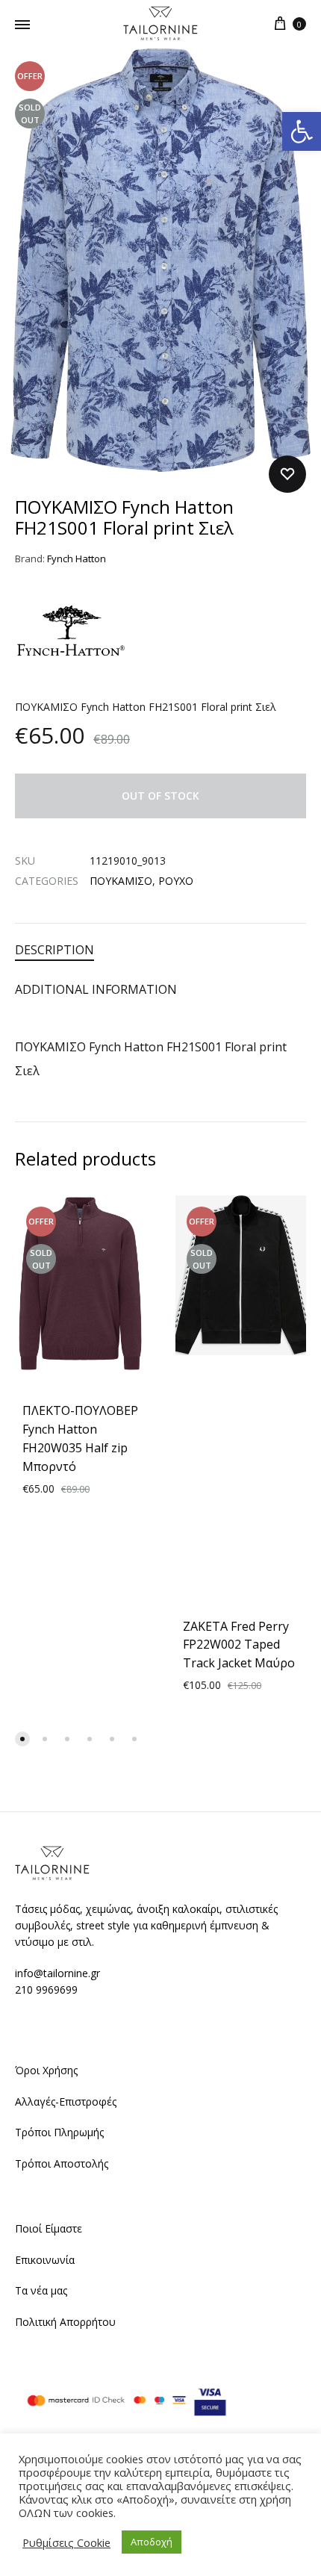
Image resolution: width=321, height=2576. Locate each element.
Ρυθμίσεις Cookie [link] (66, 2542)
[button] (22, 1739)
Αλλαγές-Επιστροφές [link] (66, 2101)
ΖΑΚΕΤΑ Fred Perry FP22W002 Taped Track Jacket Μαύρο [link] (239, 1645)
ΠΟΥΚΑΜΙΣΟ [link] (121, 881)
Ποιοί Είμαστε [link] (49, 2228)
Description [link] (54, 950)
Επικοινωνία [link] (45, 2260)
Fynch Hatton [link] (77, 559)
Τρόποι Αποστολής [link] (62, 2163)
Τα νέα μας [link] (41, 2290)
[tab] (160, 950)
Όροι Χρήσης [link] (46, 2070)
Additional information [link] (96, 989)
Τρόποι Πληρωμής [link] (59, 2132)
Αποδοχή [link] (152, 2542)
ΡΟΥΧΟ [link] (176, 881)
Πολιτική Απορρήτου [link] (65, 2322)
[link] (302, 131)
